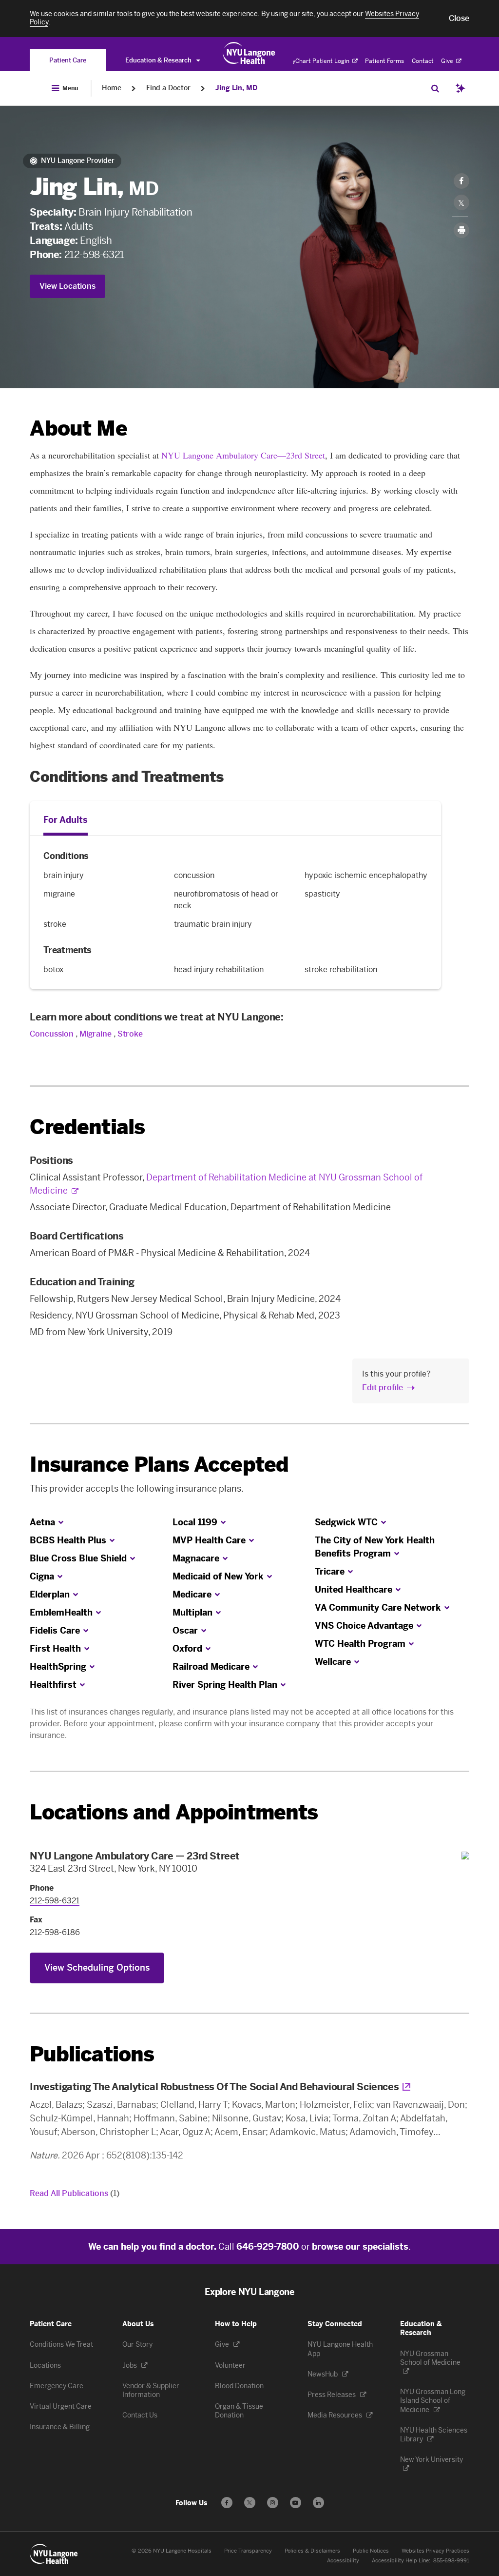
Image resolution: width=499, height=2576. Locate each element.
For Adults (66, 820)
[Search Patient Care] (435, 88)
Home (112, 88)
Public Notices (371, 2551)
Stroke (130, 1034)
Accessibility (343, 2561)
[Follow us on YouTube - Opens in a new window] (296, 2503)
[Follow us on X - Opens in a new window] (250, 2503)
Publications (92, 2054)
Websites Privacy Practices (435, 2551)
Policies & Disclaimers (312, 2551)
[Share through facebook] (461, 181)
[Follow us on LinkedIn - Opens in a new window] (318, 2503)
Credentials (87, 1127)
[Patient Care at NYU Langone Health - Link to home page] (249, 53)
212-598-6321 (94, 255)
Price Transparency (248, 2551)
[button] (459, 19)
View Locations (67, 286)
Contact (423, 61)
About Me (78, 429)
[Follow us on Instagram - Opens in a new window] (273, 2503)
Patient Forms (384, 61)
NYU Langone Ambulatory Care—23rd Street (243, 455)
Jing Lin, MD (236, 88)
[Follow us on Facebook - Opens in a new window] (227, 2503)
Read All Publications (75, 2193)
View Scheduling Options (97, 1968)
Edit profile (383, 1388)
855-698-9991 (451, 2561)
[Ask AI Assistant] (461, 88)
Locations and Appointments (174, 1812)
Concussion (53, 1034)
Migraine (96, 1034)
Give (448, 61)
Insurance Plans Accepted (159, 1465)
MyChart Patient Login (319, 61)
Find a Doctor (168, 88)
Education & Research (159, 60)
